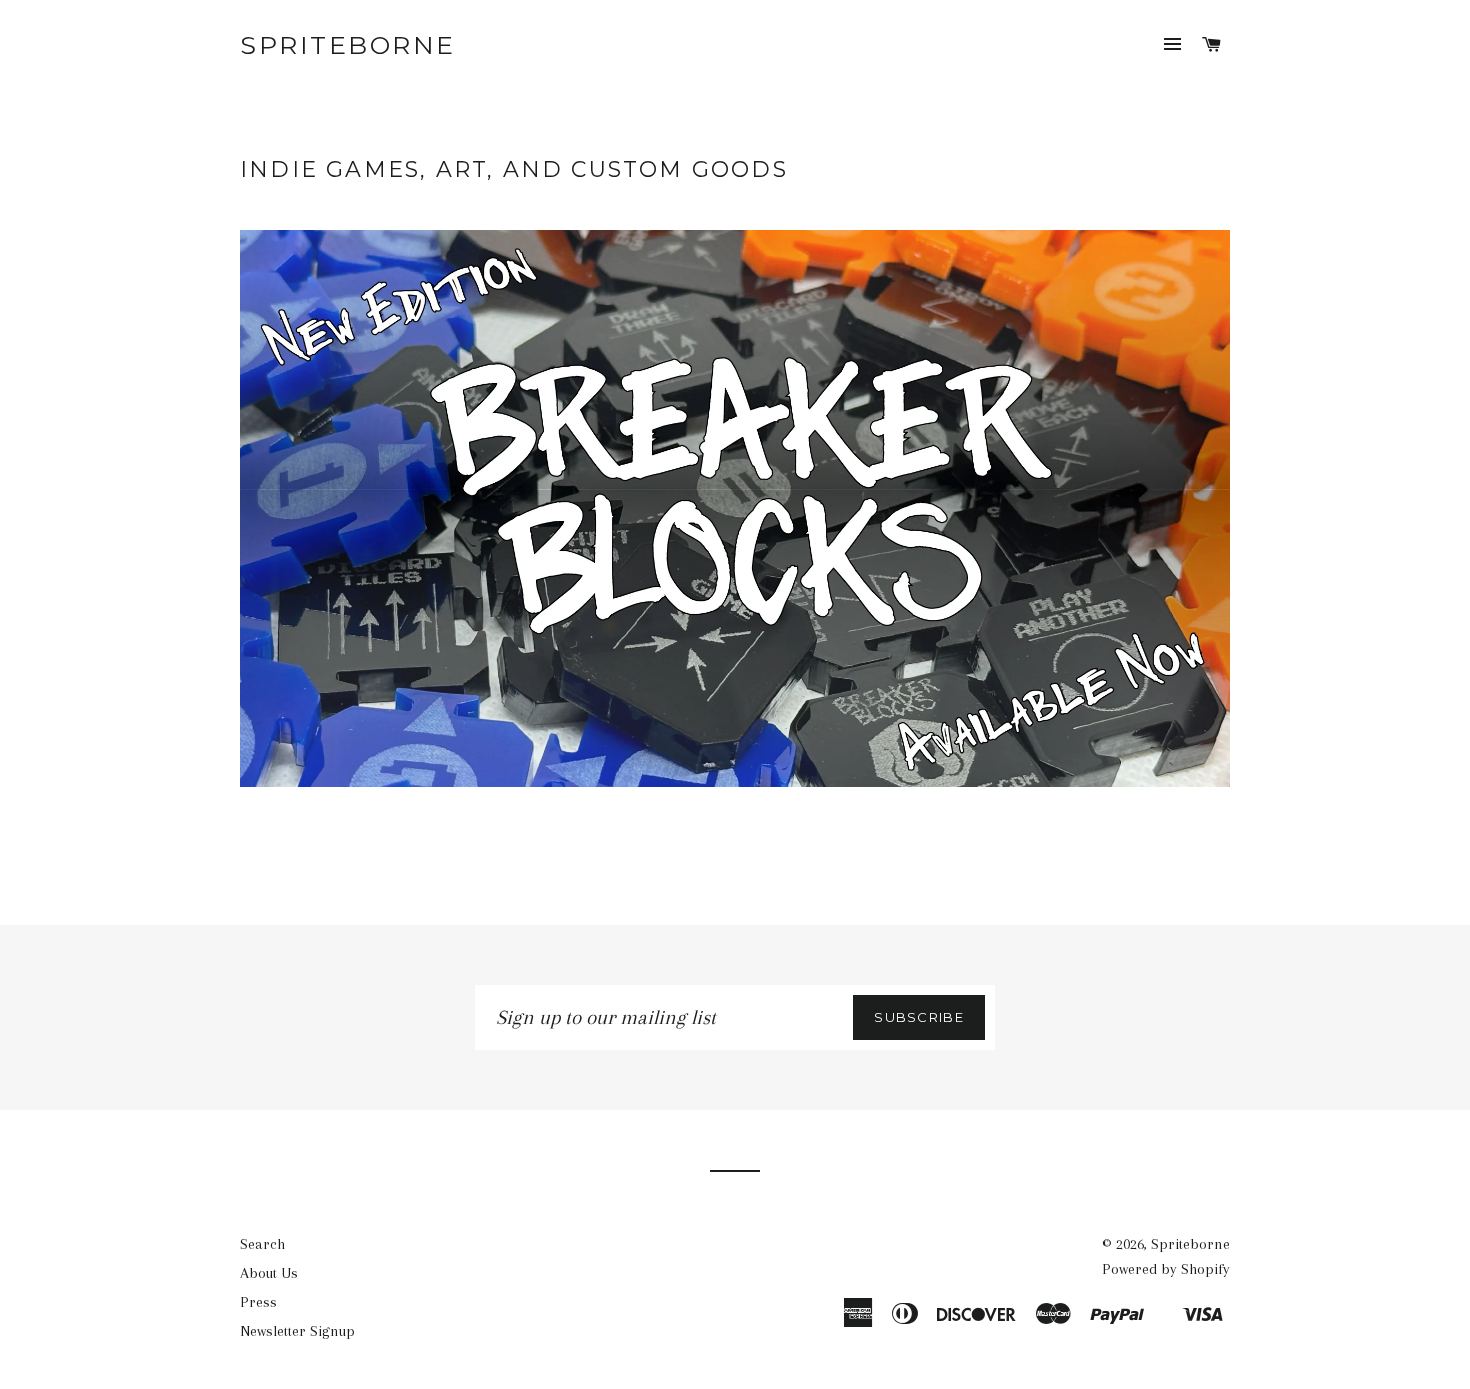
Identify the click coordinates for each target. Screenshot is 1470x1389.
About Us (269, 1273)
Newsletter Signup (297, 1331)
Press (258, 1302)
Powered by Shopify (1166, 1269)
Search (262, 1244)
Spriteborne (348, 45)
